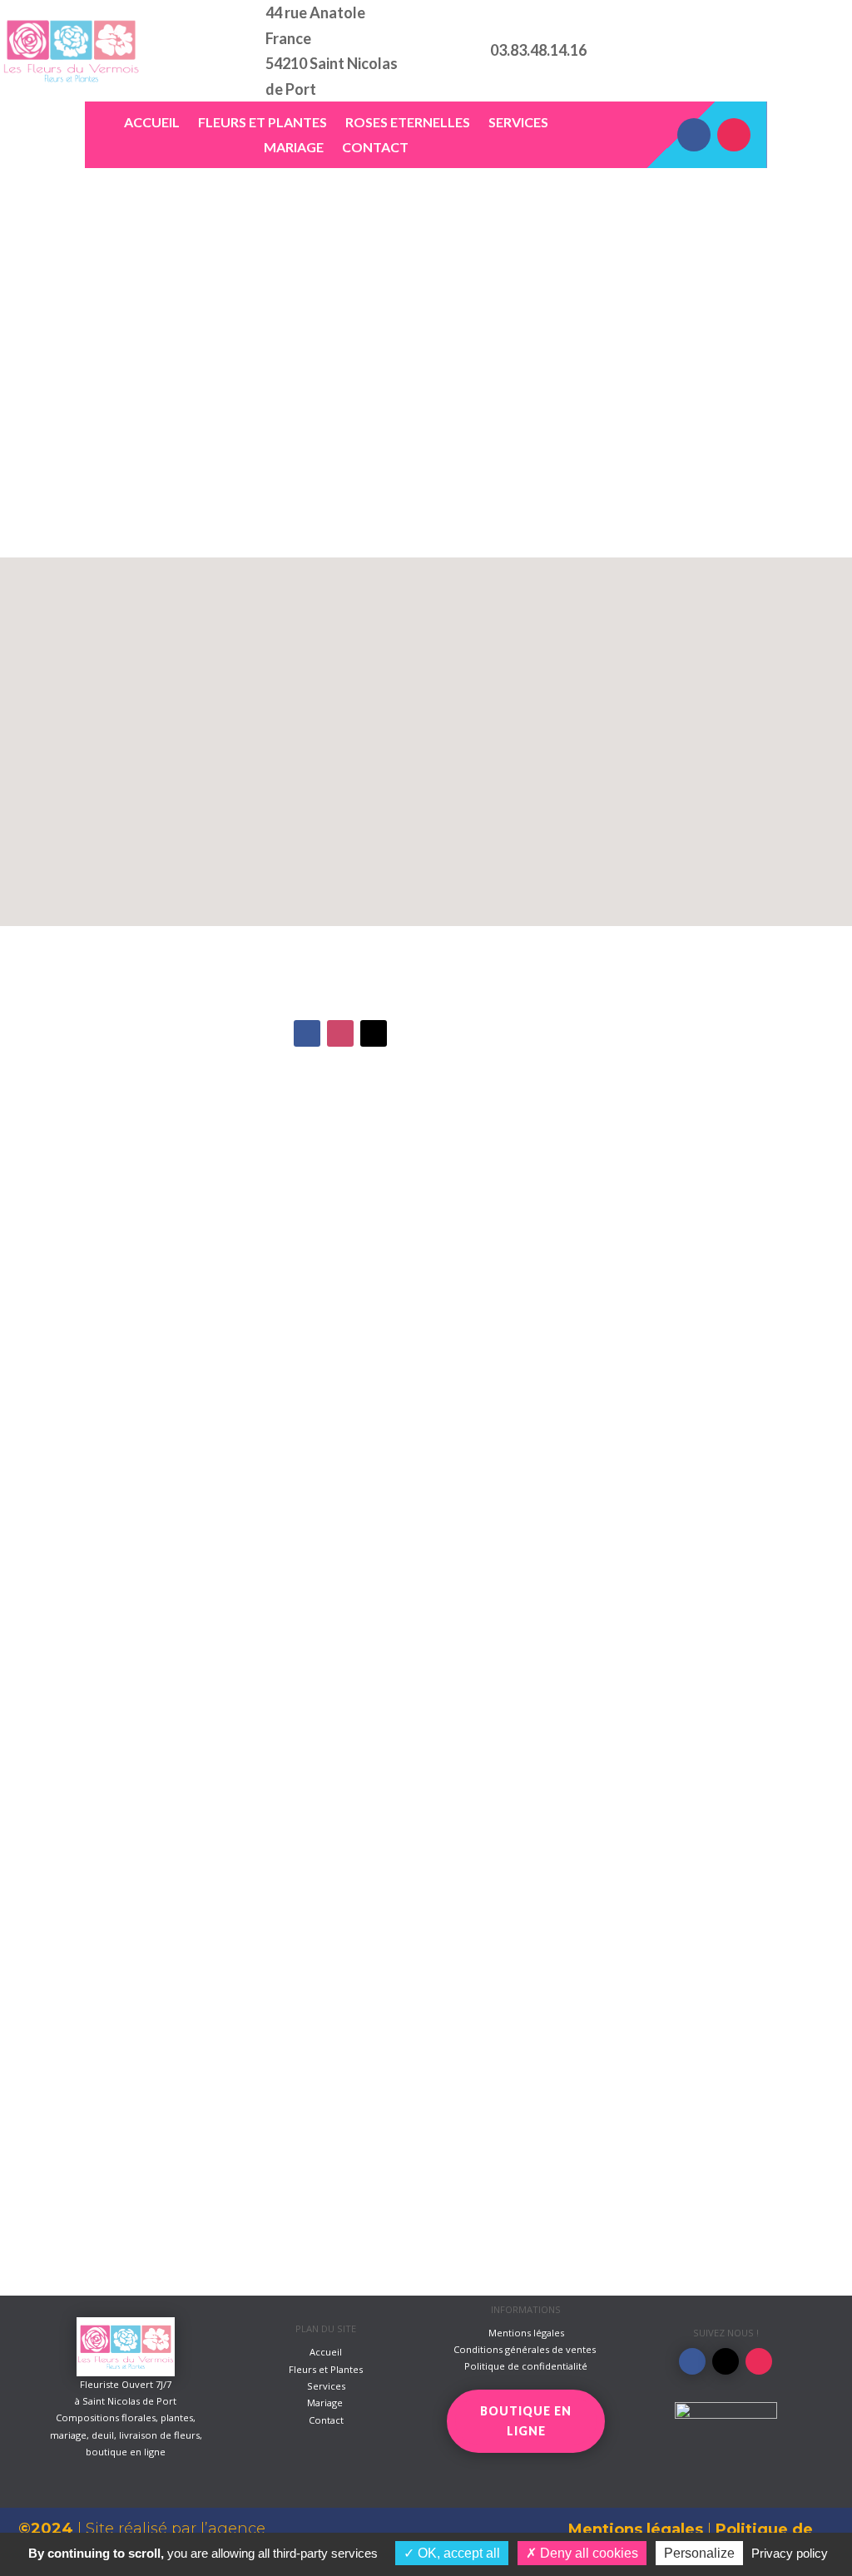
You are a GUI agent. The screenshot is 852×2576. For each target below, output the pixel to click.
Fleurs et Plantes (326, 2369)
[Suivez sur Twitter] (726, 2361)
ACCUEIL (152, 123)
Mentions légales (636, 2529)
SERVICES (518, 123)
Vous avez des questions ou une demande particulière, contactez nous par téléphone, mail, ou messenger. (272, 379)
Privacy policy (790, 2553)
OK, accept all (457, 2553)
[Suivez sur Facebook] (694, 135)
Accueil (326, 2352)
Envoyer (716, 1871)
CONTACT (375, 148)
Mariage (326, 2403)
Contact (326, 2420)
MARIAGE (294, 148)
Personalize (699, 2553)
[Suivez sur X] (374, 1033)
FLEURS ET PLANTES (263, 123)
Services (326, 2386)
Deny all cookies (587, 2553)
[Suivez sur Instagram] (734, 135)
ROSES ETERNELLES (408, 123)
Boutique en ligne (765, 50)
